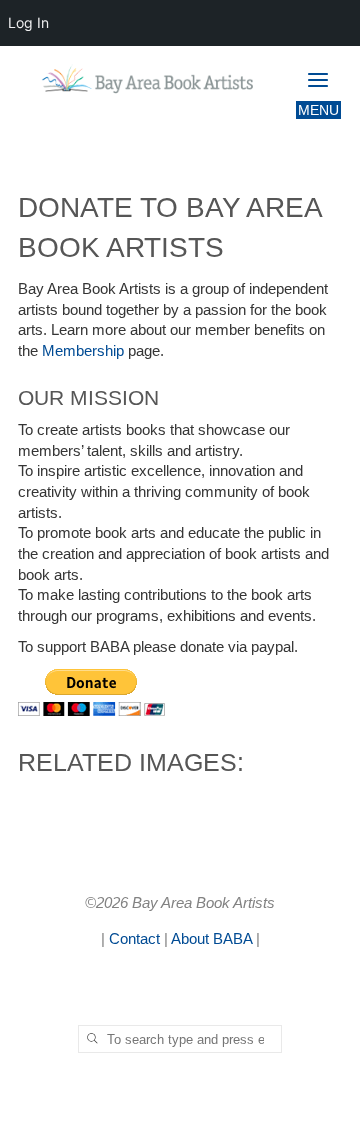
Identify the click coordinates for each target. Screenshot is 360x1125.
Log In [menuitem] (28, 22)
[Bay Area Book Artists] (153, 79)
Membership (84, 350)
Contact (134, 938)
